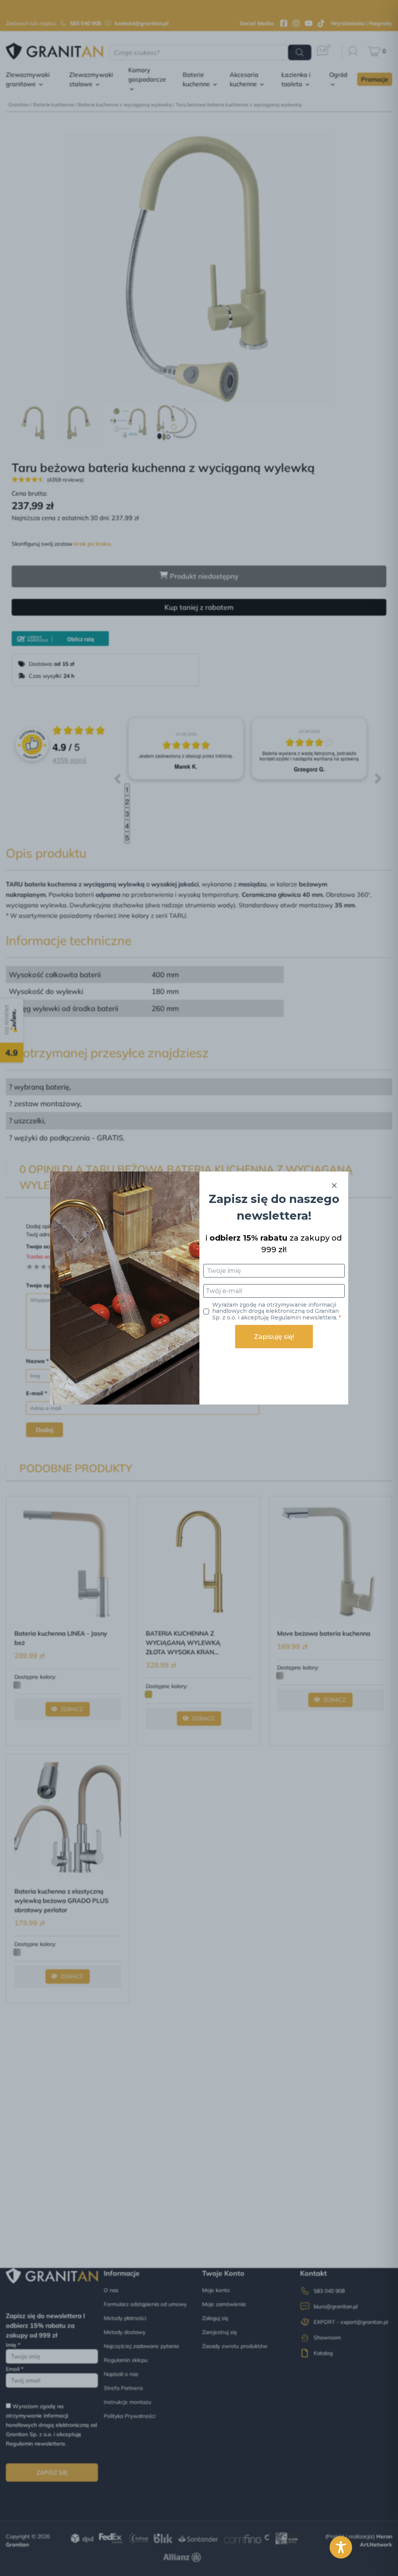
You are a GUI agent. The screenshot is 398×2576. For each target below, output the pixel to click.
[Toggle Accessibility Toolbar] (341, 2547)
